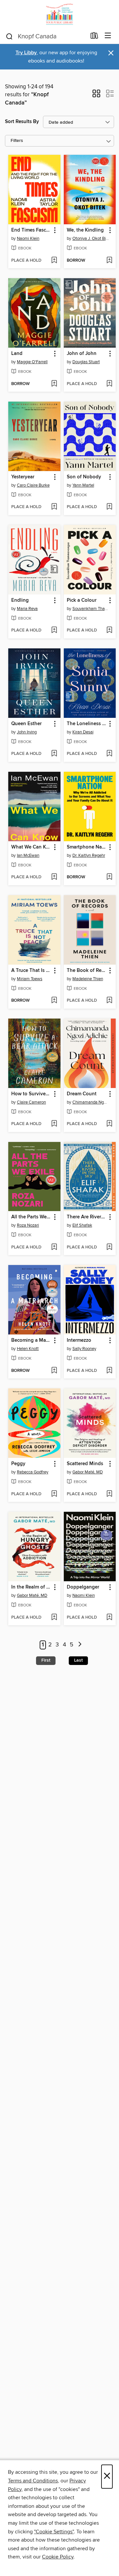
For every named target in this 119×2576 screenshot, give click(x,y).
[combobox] (46, 36)
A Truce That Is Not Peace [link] (31, 971)
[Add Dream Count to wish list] (109, 1124)
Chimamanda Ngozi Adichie (91, 1102)
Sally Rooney (84, 1349)
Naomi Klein (28, 239)
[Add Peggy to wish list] (54, 1494)
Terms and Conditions (33, 2481)
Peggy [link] (18, 1464)
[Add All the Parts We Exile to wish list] (54, 1247)
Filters (17, 141)
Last (78, 1660)
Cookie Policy (58, 2557)
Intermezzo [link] (79, 1340)
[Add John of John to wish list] (109, 384)
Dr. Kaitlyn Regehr (89, 855)
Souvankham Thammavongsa (91, 609)
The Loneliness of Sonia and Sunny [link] (87, 724)
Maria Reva (27, 609)
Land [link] (17, 354)
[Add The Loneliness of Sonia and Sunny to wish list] (109, 754)
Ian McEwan (28, 855)
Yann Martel (83, 485)
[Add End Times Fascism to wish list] (54, 261)
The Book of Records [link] (87, 971)
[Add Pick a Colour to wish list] (109, 631)
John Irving (27, 732)
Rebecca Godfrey (33, 1472)
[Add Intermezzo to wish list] (109, 1371)
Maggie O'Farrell (32, 362)
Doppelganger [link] (83, 1587)
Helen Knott (28, 1349)
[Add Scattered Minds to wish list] (109, 1494)
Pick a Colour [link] (82, 600)
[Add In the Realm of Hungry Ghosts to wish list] (54, 1618)
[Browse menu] (108, 36)
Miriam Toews (30, 979)
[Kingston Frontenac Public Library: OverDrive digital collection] (59, 14)
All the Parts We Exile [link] (31, 1217)
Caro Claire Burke (33, 485)
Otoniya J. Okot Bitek (91, 239)
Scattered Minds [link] (85, 1464)
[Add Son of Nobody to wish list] (109, 507)
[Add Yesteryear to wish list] (54, 507)
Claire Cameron (31, 1102)
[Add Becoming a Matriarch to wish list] (54, 1371)
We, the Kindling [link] (85, 230)
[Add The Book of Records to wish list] (109, 1001)
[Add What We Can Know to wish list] (54, 877)
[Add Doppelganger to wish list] (109, 1618)
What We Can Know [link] (31, 847)
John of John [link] (82, 354)
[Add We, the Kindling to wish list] (109, 261)
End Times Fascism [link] (31, 230)
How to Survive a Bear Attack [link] (31, 1094)
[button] (96, 96)
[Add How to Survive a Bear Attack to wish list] (54, 1124)
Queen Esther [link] (26, 724)
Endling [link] (20, 600)
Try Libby (26, 53)
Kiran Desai (83, 732)
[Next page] (80, 1645)
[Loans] (94, 37)
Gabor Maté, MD (88, 1472)
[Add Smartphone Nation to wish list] (109, 877)
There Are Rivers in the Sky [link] (87, 1217)
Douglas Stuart (86, 362)
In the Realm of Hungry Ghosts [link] (31, 1587)
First (46, 1660)
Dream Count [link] (82, 1094)
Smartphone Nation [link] (87, 847)
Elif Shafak (82, 1225)
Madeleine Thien (88, 979)
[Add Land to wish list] (54, 384)
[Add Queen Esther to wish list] (54, 754)
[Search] (9, 36)
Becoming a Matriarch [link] (31, 1340)
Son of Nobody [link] (84, 477)
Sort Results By (22, 122)
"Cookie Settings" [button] (54, 2532)
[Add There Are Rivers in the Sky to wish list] (109, 1247)
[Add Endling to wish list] (54, 631)
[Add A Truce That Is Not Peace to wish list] (54, 1001)
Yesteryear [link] (23, 477)
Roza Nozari (28, 1225)
